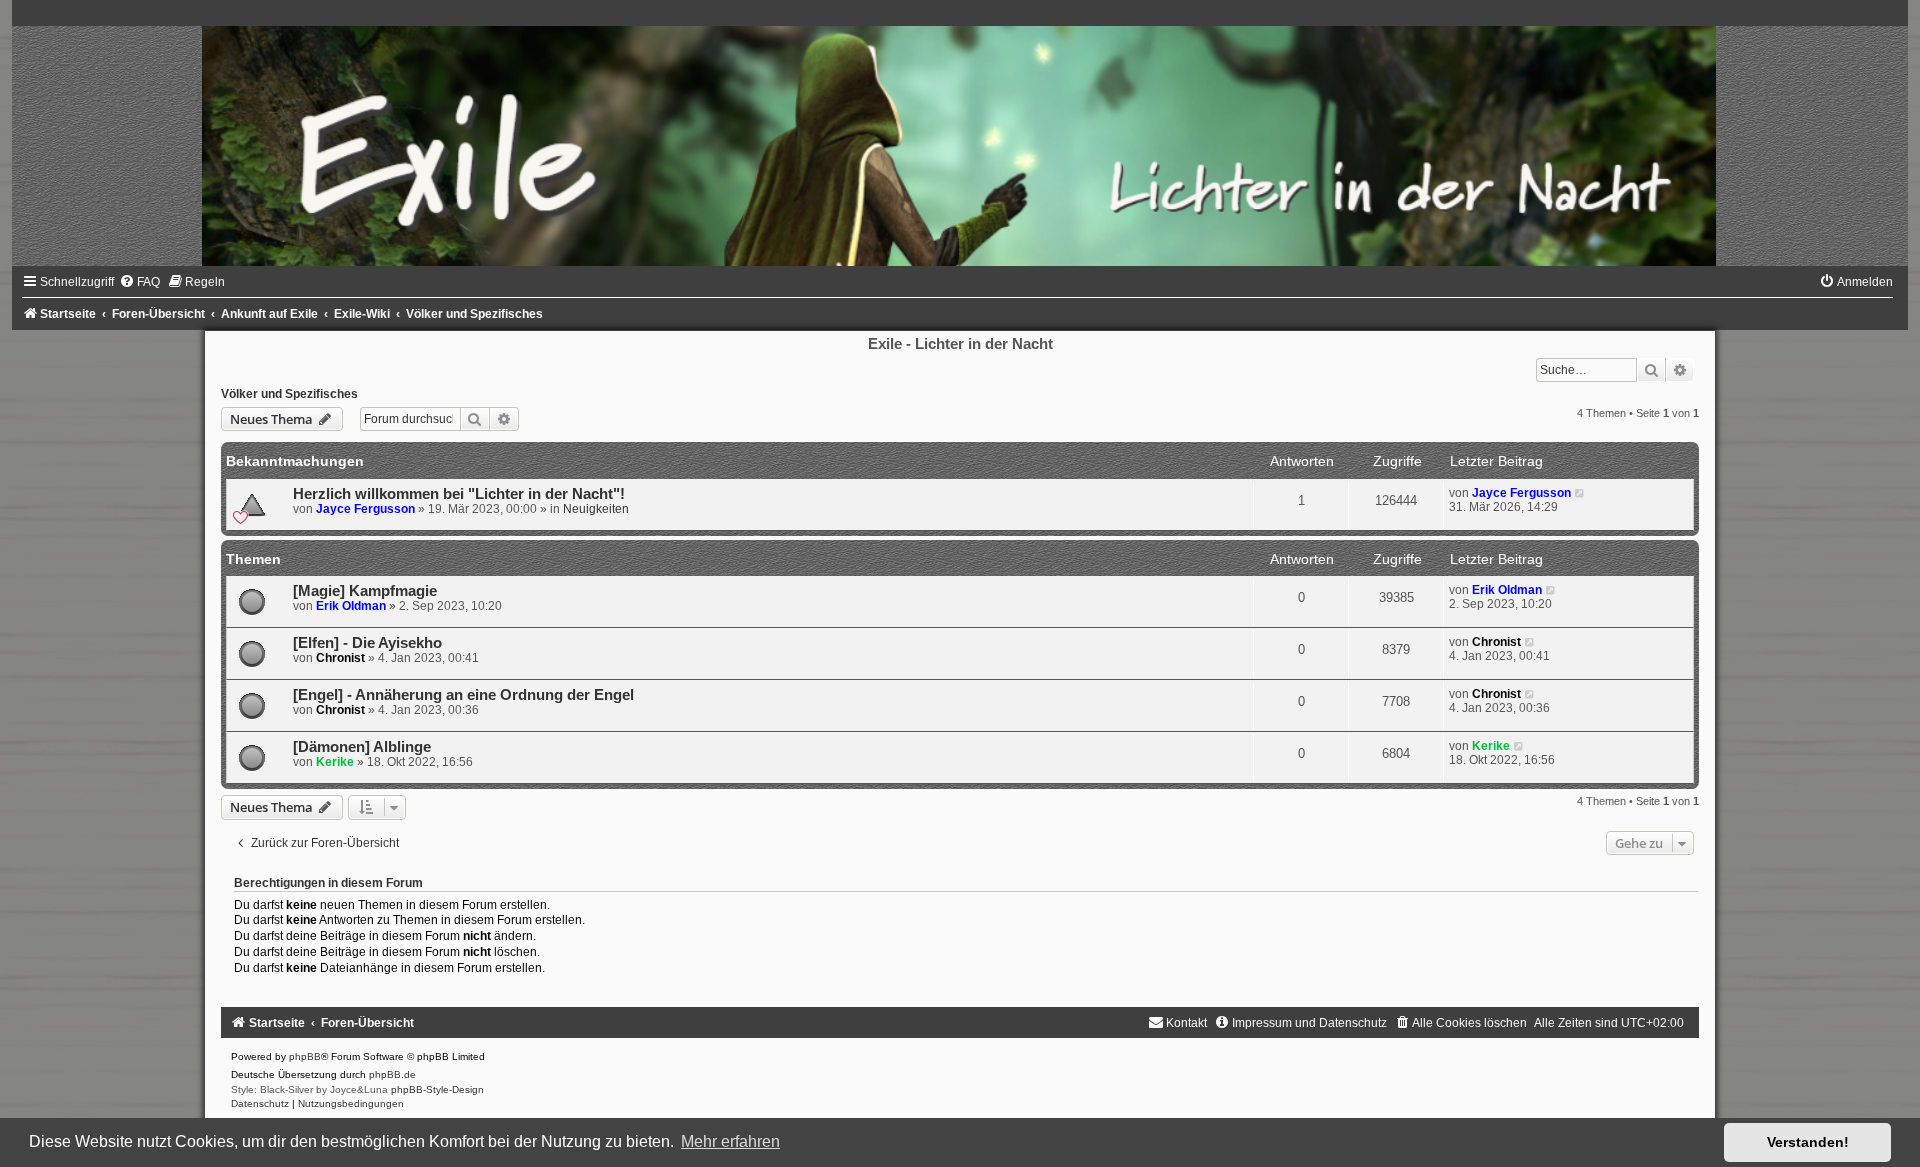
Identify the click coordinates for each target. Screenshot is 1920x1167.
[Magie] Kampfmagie (365, 591)
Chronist (340, 658)
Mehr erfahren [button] (730, 1141)
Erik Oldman (351, 606)
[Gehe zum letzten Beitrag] (1580, 493)
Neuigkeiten (596, 509)
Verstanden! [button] (1808, 1142)
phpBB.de (392, 1074)
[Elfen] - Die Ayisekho (367, 643)
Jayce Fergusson (365, 509)
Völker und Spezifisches (289, 394)
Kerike (335, 762)
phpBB (305, 1056)
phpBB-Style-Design (437, 1089)
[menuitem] (139, 282)
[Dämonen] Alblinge (362, 747)
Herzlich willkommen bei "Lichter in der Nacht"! (459, 494)
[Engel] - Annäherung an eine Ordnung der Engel (463, 695)
